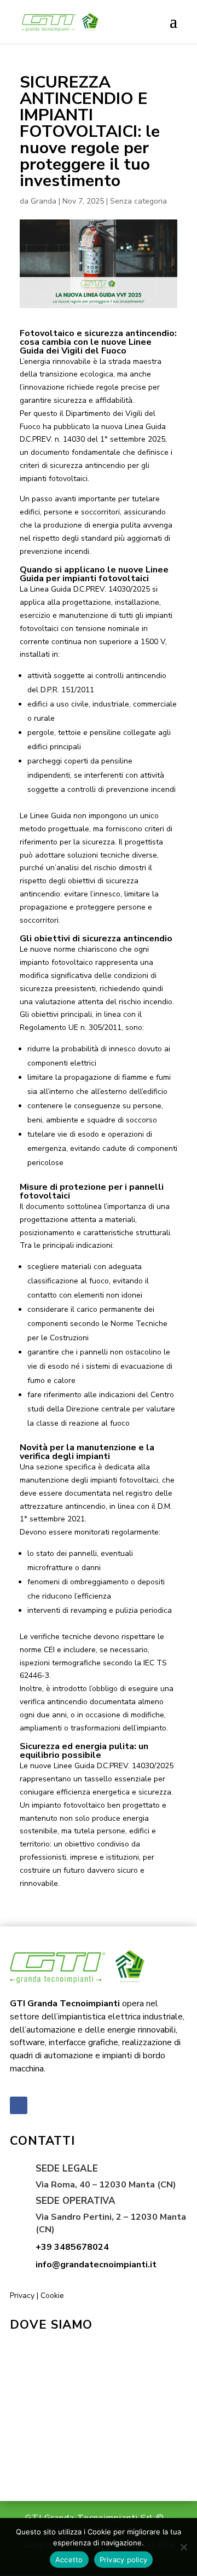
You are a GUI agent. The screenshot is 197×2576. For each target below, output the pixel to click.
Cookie (52, 2296)
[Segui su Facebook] (19, 2105)
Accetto (69, 2560)
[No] (183, 2547)
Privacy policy (124, 2560)
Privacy (22, 2296)
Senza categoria (138, 201)
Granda (44, 201)
